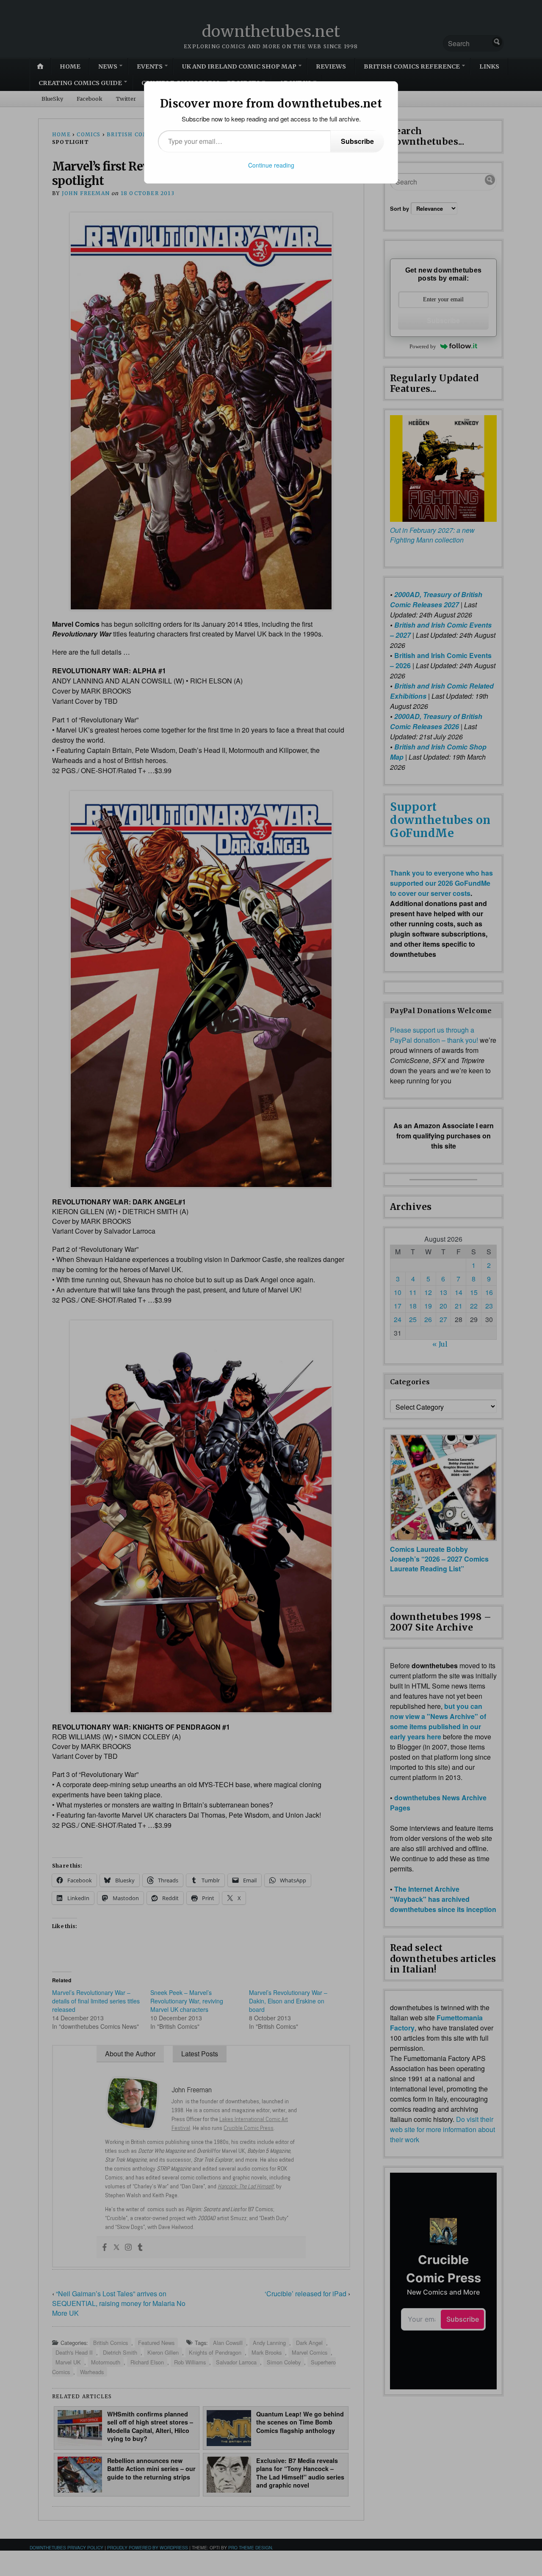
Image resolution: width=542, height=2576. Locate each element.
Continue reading (271, 165)
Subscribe (357, 141)
